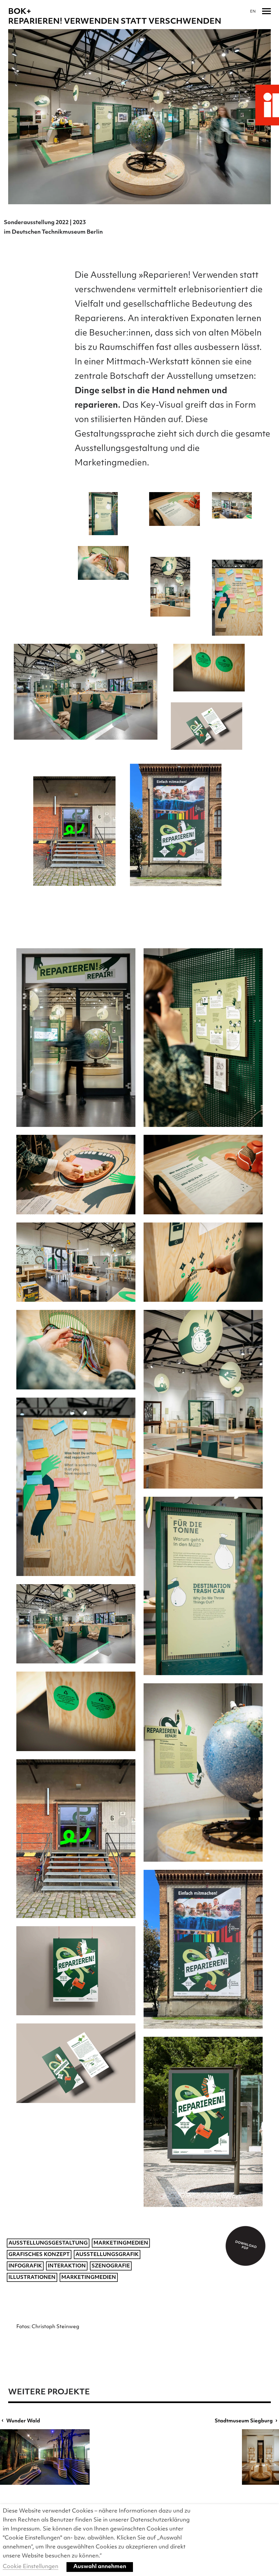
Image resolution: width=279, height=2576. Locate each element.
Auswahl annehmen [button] (100, 2567)
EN (253, 12)
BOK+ (20, 12)
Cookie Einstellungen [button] (31, 2567)
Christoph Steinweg (55, 2327)
